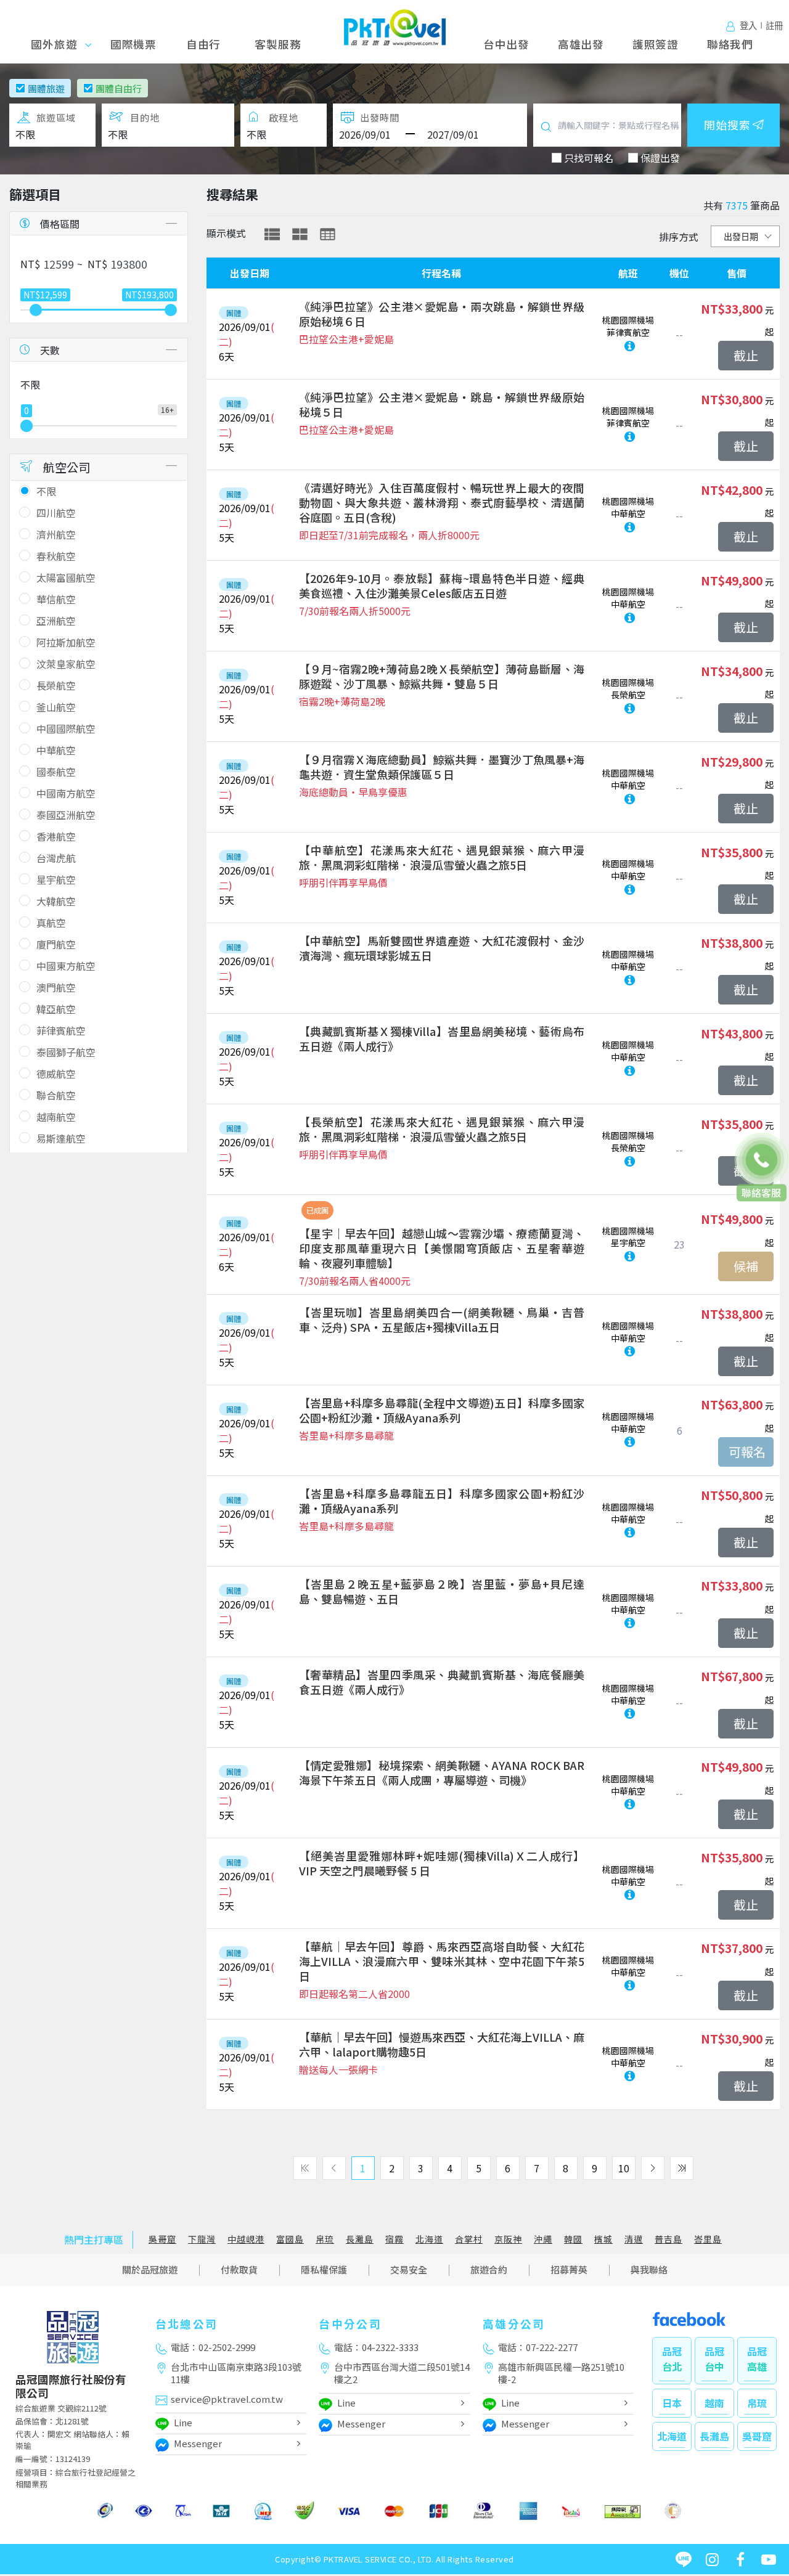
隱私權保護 (324, 2269)
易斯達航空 (61, 1138)
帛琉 (325, 2239)
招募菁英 (569, 2269)
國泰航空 (56, 772)
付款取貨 (239, 2269)
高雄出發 (581, 44)
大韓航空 (56, 901)
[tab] (272, 234)
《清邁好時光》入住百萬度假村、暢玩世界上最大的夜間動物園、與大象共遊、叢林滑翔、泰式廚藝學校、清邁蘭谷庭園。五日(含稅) (442, 502)
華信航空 (56, 599)
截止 (746, 355)
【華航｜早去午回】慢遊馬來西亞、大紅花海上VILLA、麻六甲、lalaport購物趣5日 (442, 2044)
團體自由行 (119, 88)
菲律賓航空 (61, 1030)
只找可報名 (589, 158)
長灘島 (360, 2239)
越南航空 (56, 1117)
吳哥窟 (162, 2239)
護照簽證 (656, 44)
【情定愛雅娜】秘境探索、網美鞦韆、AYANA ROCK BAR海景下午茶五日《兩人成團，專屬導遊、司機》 (442, 1772)
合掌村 (469, 2239)
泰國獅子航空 (66, 1052)
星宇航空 (56, 879)
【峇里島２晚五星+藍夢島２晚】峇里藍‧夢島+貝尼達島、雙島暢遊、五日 (442, 1591)
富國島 (290, 2239)
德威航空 (56, 1074)
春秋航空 (56, 556)
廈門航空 (56, 944)
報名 (746, 1452)
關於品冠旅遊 (150, 2269)
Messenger (198, 2443)
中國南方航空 (66, 793)
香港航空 (56, 836)
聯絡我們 (730, 44)
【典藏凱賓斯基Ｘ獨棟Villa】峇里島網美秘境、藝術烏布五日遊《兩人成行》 (442, 1038)
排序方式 (679, 237)
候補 (746, 1266)
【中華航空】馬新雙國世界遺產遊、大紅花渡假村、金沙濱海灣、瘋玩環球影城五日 (442, 948)
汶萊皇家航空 (66, 664)
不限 (46, 491)
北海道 (429, 2239)
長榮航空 (56, 685)
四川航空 (56, 513)
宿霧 (394, 2239)
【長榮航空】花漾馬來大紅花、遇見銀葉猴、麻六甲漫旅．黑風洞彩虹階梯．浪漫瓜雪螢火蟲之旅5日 (442, 1129)
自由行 (203, 44)
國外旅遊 (58, 44)
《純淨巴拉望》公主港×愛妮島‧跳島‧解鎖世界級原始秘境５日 (442, 404)
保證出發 (660, 158)
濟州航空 (56, 534)
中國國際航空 (66, 728)
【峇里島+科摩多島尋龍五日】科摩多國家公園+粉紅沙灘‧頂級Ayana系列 (442, 1501)
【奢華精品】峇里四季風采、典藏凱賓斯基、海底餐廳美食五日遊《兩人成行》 (442, 1682)
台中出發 (506, 44)
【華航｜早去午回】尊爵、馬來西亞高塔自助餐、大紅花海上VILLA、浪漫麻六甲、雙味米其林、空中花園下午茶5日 (442, 1961)
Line (183, 2422)
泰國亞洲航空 (66, 815)
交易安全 (409, 2269)
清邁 (634, 2239)
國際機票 (133, 44)
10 (624, 2168)
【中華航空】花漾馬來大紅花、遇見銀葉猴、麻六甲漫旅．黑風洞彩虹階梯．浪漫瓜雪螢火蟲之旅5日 (442, 857)
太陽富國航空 (66, 577)
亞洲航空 (56, 621)
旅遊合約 (489, 2269)
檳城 (603, 2239)
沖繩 (543, 2239)
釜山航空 (56, 707)
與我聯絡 (649, 2269)
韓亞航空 (56, 1009)
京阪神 (508, 2239)
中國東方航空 (66, 966)
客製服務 (278, 44)
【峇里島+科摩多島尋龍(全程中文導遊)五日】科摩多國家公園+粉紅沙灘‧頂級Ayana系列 (442, 1410)
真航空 (51, 923)
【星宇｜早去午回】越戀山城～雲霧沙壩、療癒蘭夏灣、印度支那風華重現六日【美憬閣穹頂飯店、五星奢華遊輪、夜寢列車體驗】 (442, 1248)
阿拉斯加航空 (66, 642)
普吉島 (668, 2239)
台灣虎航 (56, 858)
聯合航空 (56, 1095)
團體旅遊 (46, 88)
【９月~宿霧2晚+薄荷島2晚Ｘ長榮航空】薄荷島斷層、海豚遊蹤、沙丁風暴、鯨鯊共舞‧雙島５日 (442, 676)
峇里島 (708, 2239)
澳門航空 (56, 987)
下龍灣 (202, 2239)
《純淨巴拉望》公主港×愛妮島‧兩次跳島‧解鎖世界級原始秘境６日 (442, 314)
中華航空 (56, 750)
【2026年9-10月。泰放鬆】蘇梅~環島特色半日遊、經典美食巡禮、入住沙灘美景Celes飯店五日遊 (442, 585)
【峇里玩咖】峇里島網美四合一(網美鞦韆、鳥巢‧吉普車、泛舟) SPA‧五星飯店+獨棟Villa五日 (442, 1319)
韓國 (573, 2239)
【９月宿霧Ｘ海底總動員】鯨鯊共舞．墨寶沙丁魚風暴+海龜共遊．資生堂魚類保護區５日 (442, 767)
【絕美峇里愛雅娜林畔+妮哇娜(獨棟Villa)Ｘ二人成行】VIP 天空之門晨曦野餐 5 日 (442, 1863)
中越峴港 (246, 2239)
